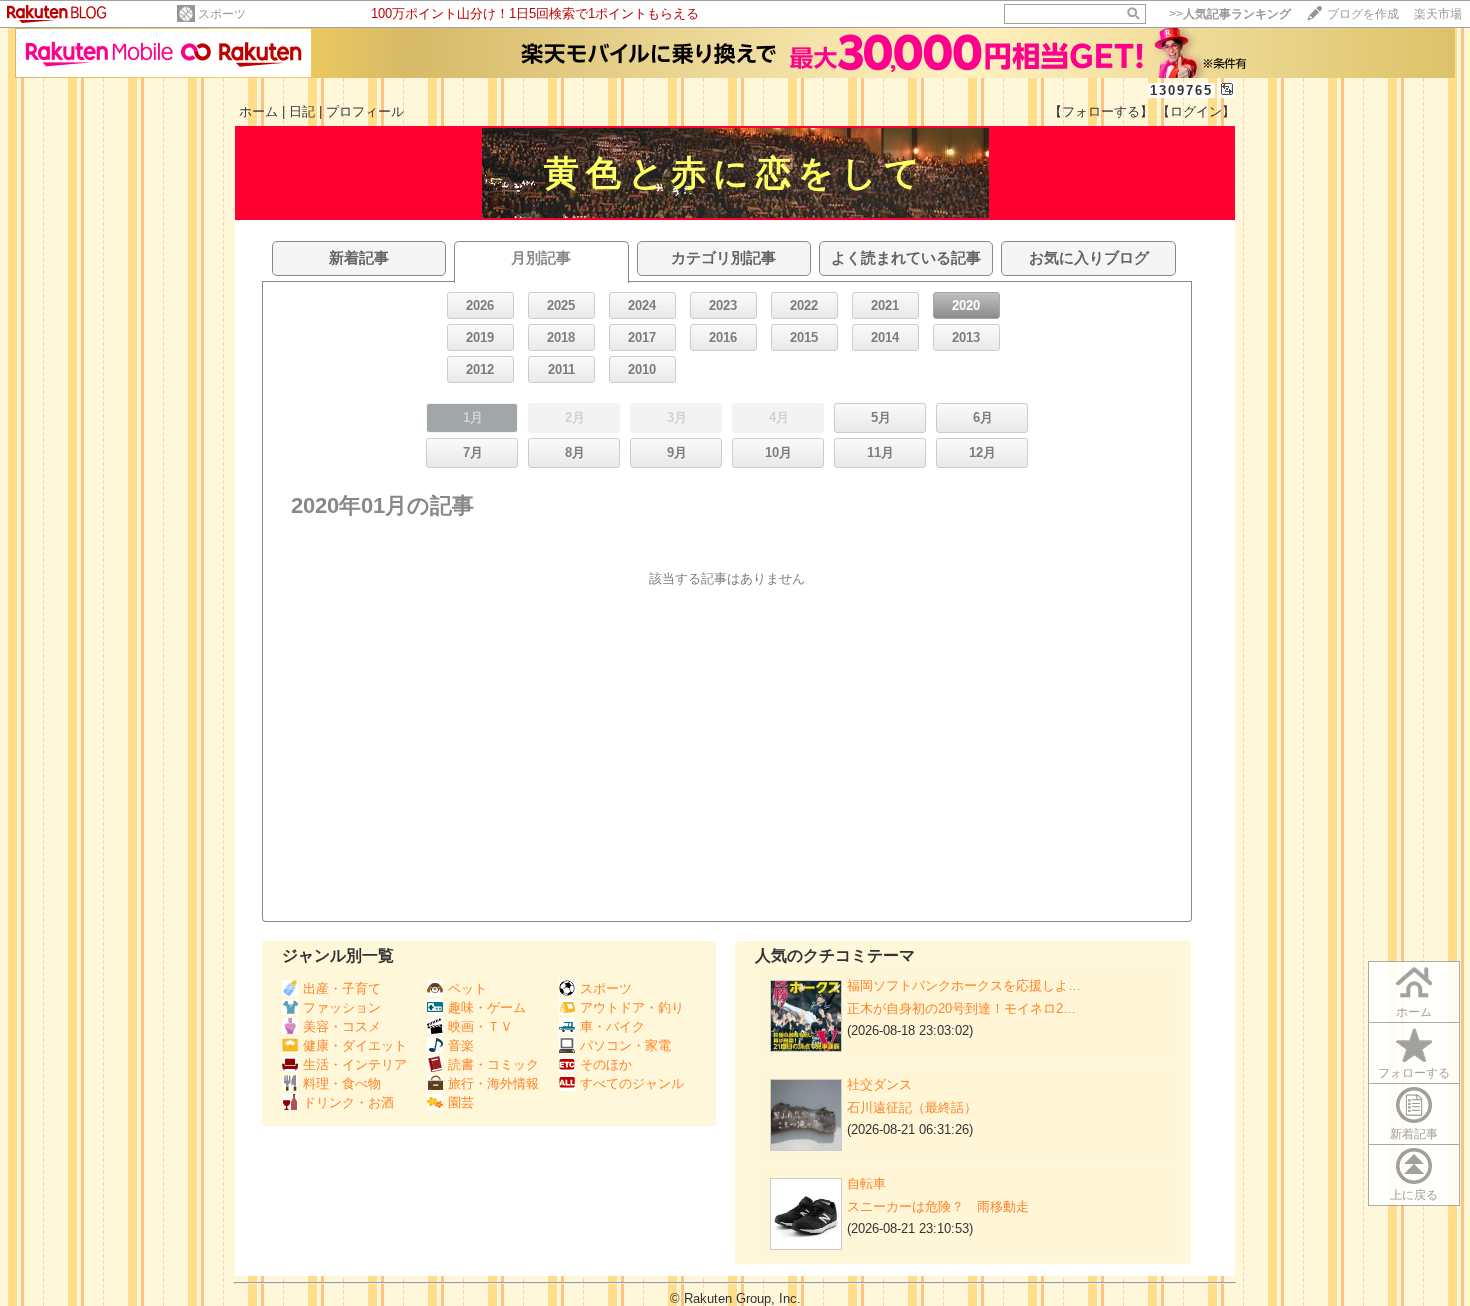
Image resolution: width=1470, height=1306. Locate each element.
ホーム (258, 111)
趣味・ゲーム (487, 1007)
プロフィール (365, 111)
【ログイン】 (1196, 111)
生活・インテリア (355, 1064)
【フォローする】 (1101, 111)
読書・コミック (493, 1064)
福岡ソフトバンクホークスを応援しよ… (964, 985)
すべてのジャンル (632, 1083)
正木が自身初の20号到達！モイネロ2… (961, 1008)
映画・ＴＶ (480, 1026)
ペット (467, 988)
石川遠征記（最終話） (912, 1107)
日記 (302, 111)
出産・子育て (342, 988)
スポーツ (222, 14)
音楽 (461, 1045)
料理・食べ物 (342, 1083)
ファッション (342, 1007)
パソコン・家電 (625, 1045)
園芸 (461, 1102)
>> (1230, 14)
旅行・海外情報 (493, 1083)
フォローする (1414, 1073)
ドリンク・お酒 (348, 1102)
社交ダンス (879, 1084)
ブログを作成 (1363, 14)
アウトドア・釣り (632, 1007)
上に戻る (1414, 1195)
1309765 (1181, 90)
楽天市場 (1438, 14)
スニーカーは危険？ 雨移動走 (938, 1206)
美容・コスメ (342, 1026)
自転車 (866, 1183)
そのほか (606, 1064)
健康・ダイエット (355, 1045)
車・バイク (612, 1026)
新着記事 (1414, 1134)
